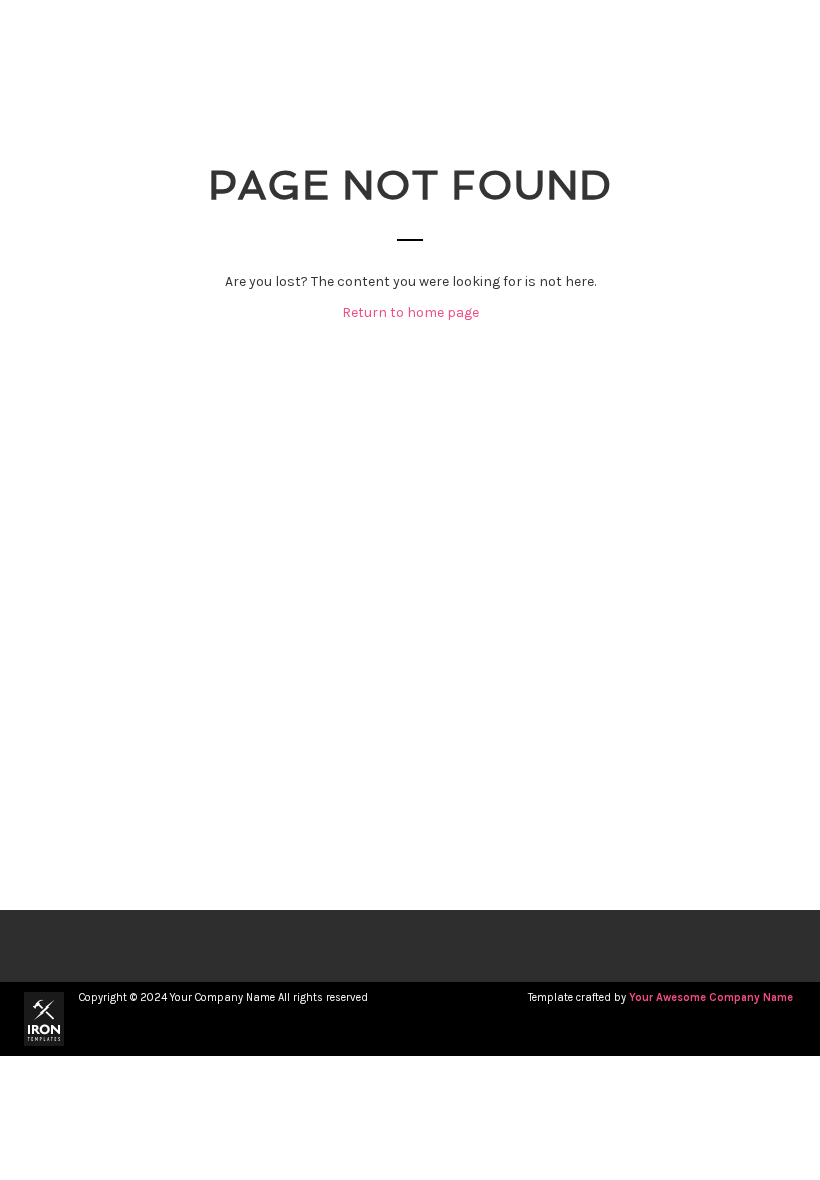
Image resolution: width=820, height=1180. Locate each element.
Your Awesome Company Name (711, 997)
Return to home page (410, 312)
